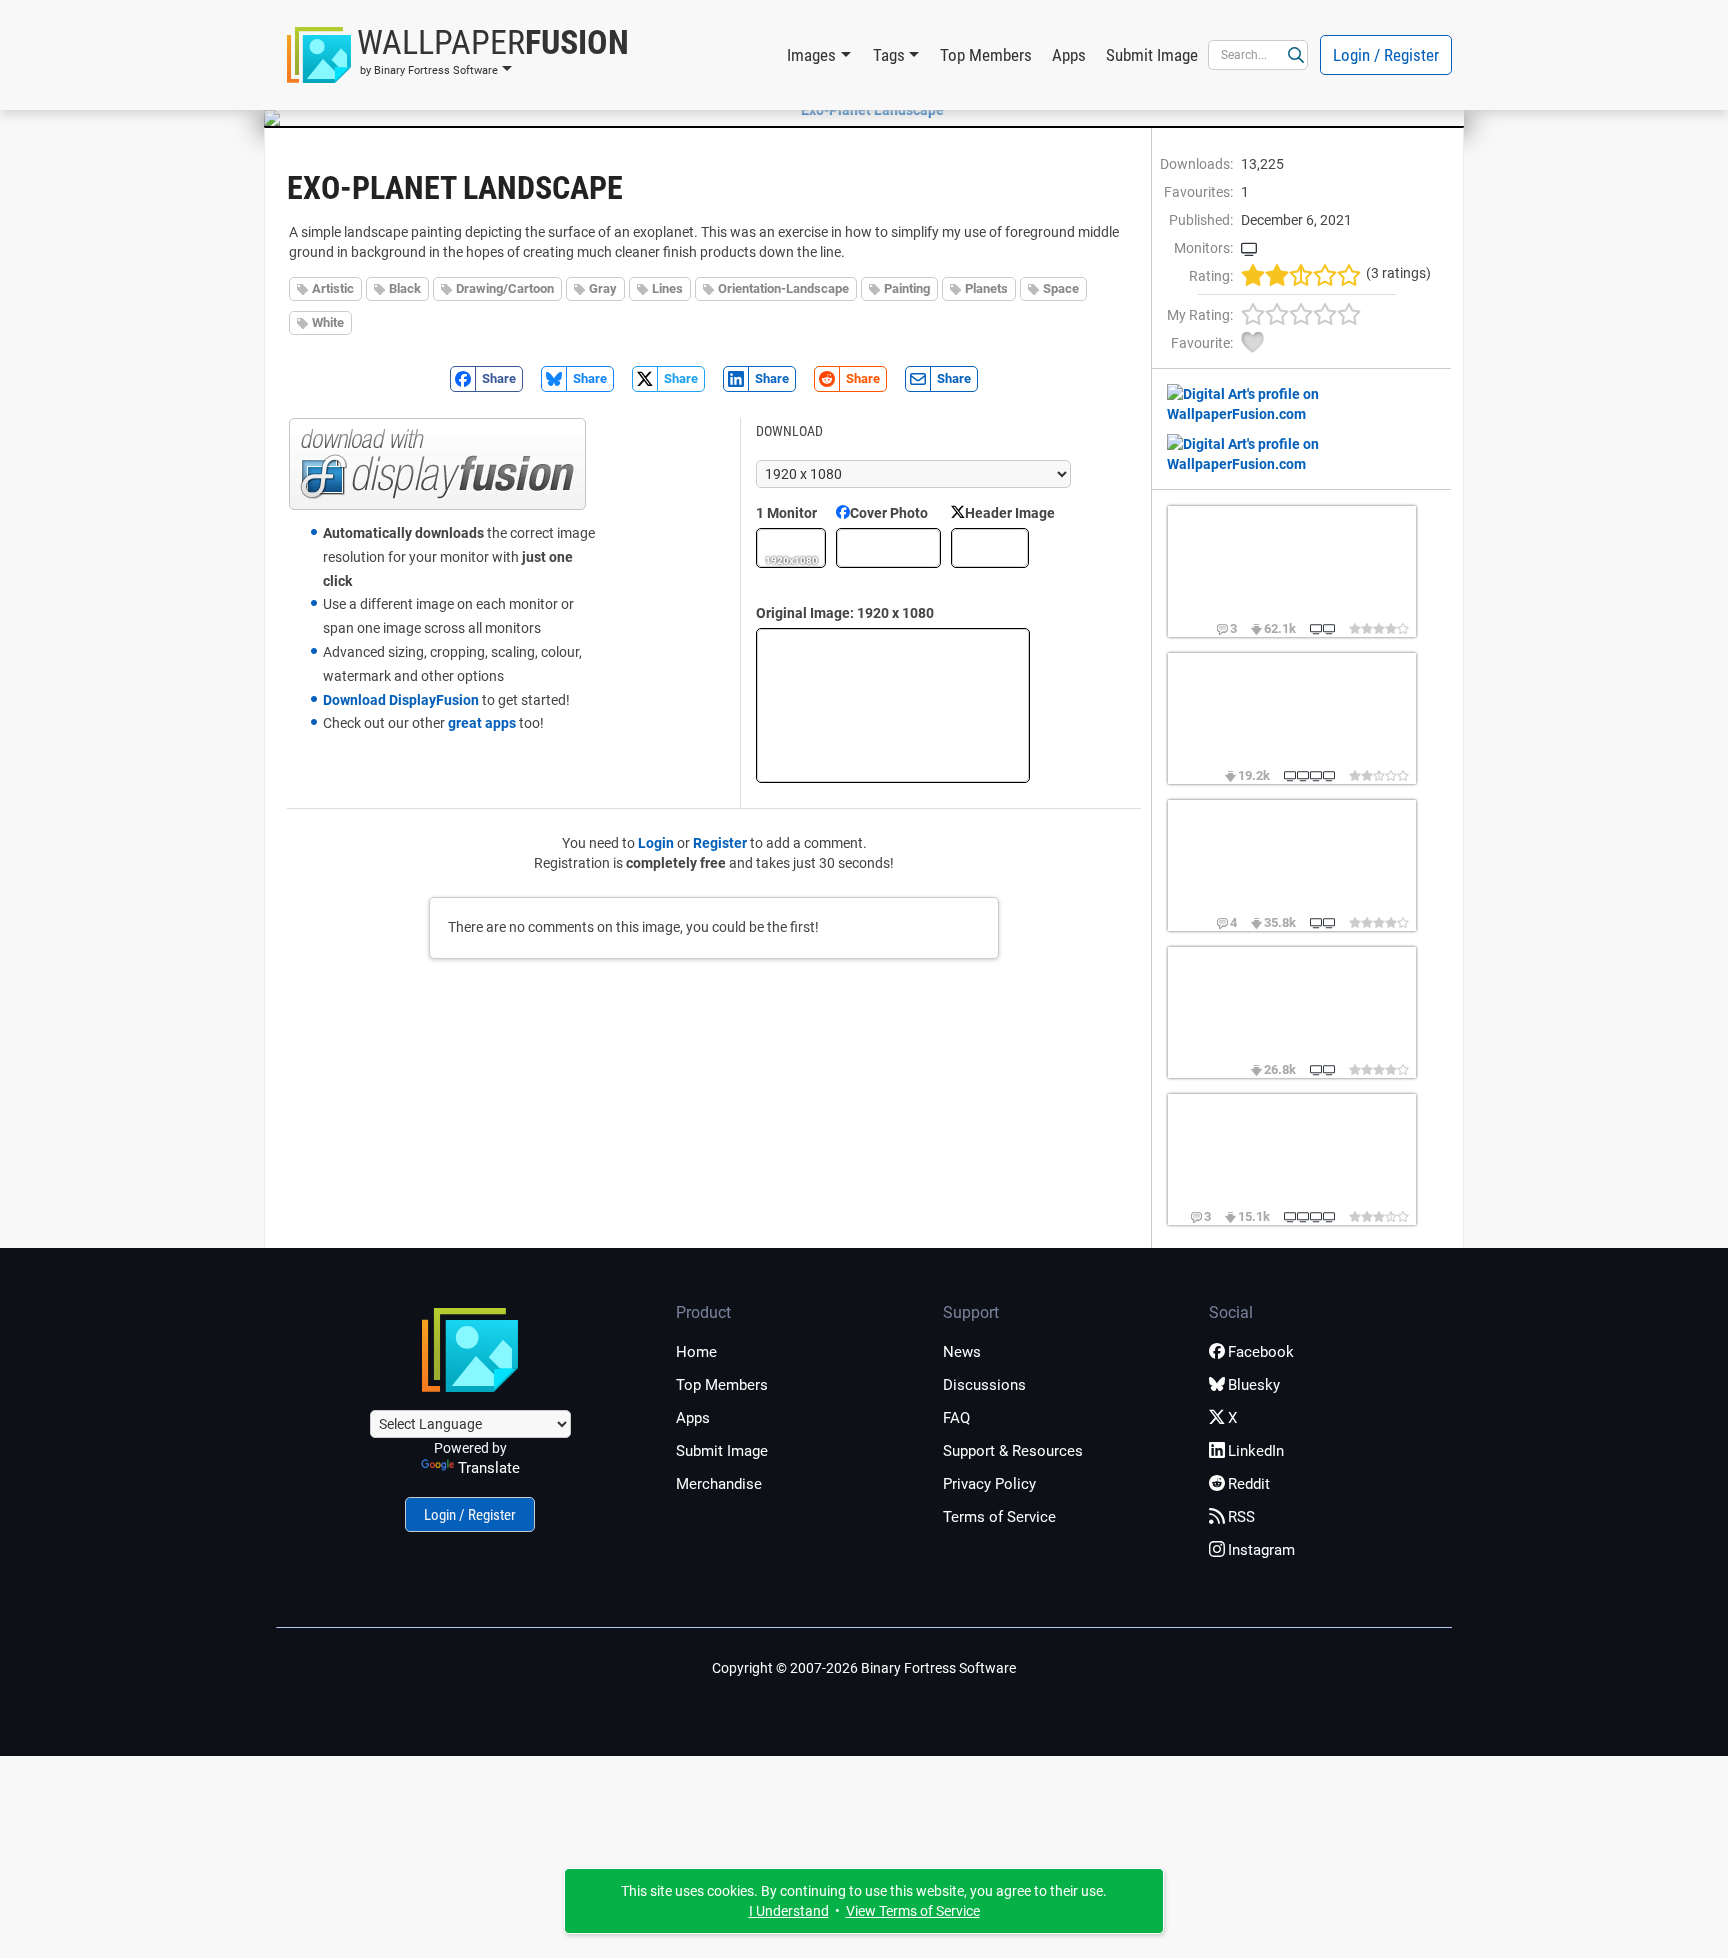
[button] (458, 55)
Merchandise (719, 1484)
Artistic (333, 288)
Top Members (986, 55)
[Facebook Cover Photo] (888, 548)
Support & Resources (1013, 1451)
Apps (1069, 55)
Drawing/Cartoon (505, 288)
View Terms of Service (913, 1911)
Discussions (984, 1385)
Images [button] (811, 55)
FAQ (956, 1418)
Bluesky (1254, 1385)
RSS (1241, 1517)
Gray (603, 288)
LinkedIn (1256, 1451)
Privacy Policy (989, 1484)
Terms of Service (999, 1517)
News (962, 1352)
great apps (482, 723)
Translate (489, 1468)
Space (1061, 288)
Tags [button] (889, 55)
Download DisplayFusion (401, 700)
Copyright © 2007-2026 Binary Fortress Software (864, 1668)
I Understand (789, 1911)
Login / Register (1386, 55)
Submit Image (1152, 55)
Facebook (1261, 1352)
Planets (986, 288)
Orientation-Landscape (783, 288)
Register (720, 843)
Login (656, 843)
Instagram (1261, 1550)
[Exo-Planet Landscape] (864, 110)
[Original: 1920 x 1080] (893, 705)
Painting (907, 288)
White (328, 322)
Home (696, 1352)
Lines (667, 288)
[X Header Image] (990, 548)
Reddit (1249, 1484)
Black (405, 288)
